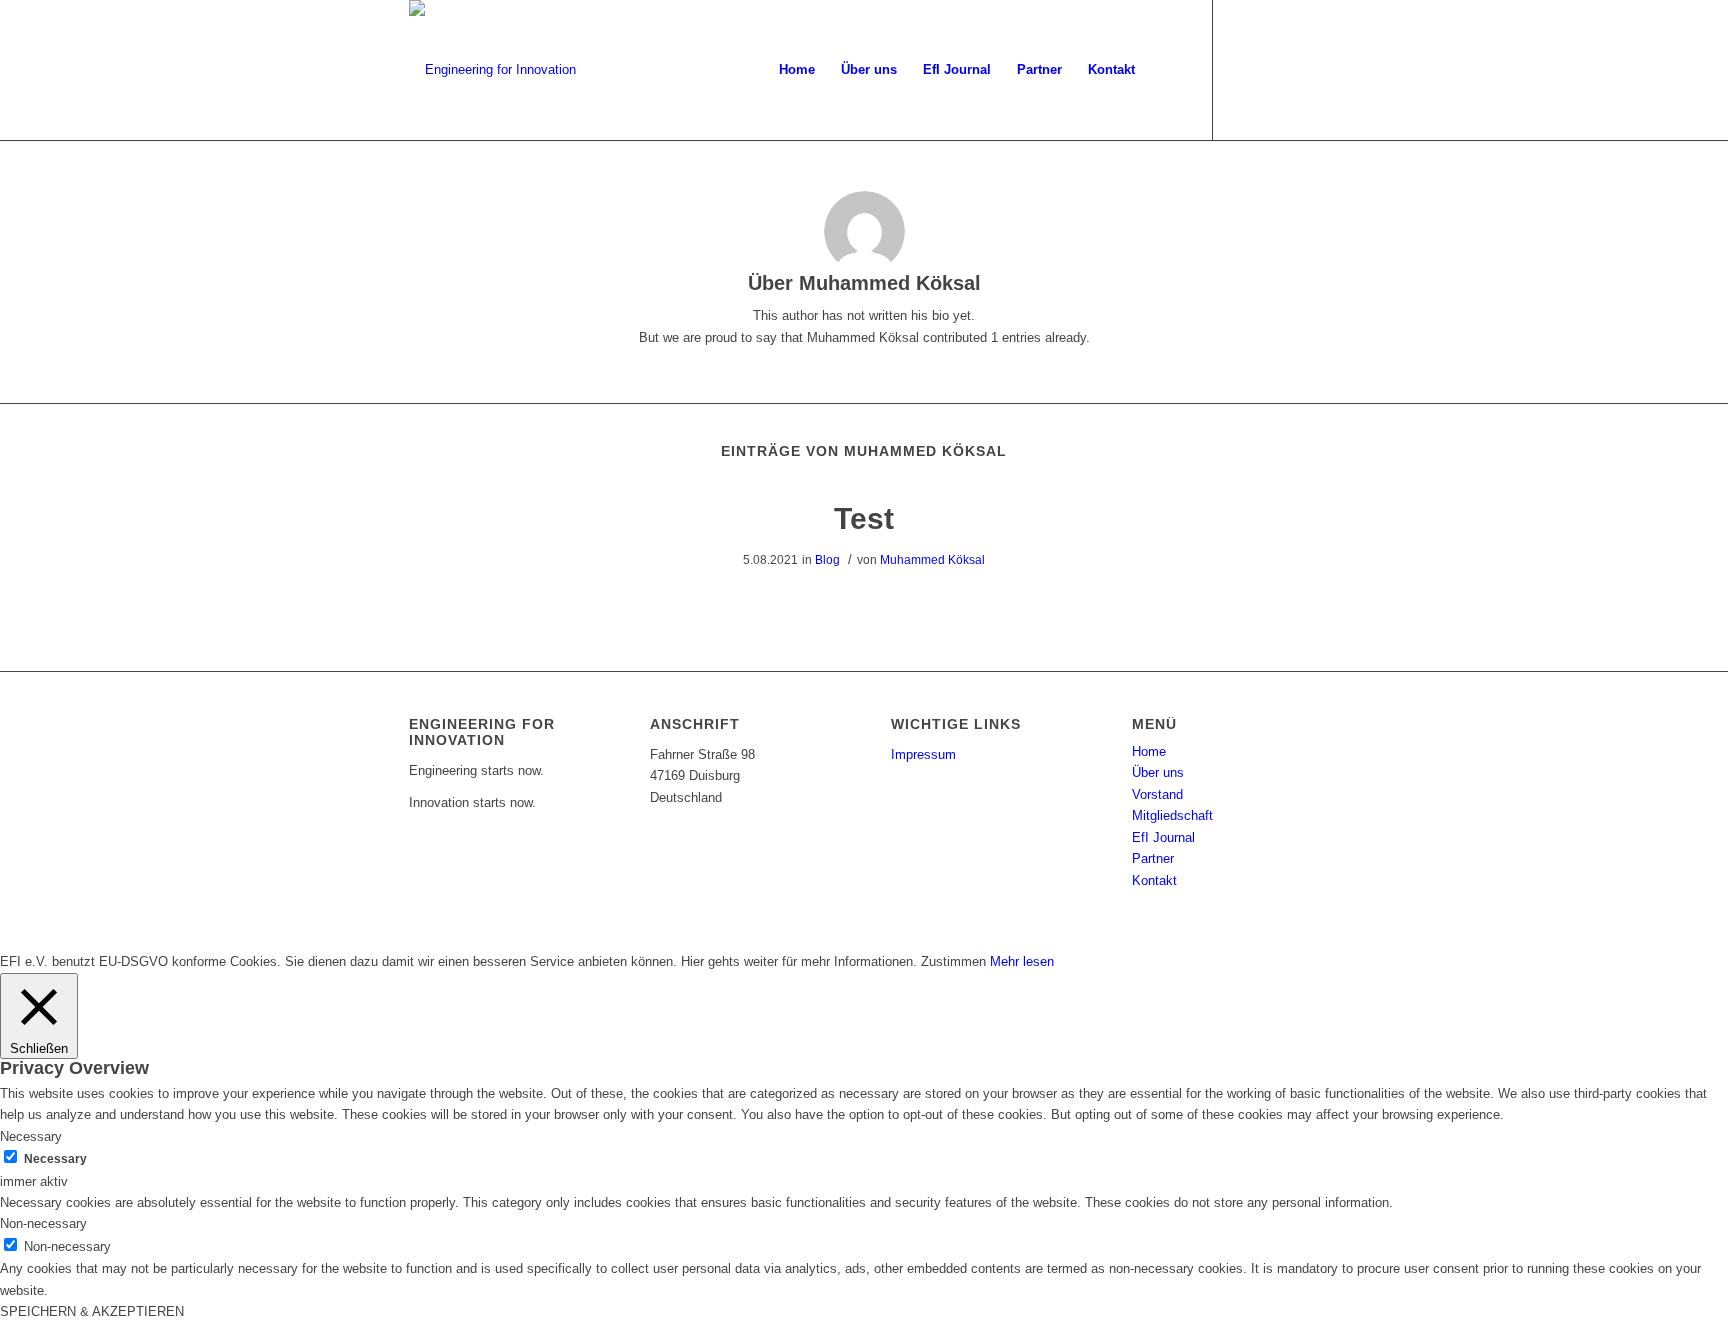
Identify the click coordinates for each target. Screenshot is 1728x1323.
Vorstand (1157, 794)
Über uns (1158, 772)
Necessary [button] (31, 1136)
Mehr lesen (1022, 961)
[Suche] (1167, 70)
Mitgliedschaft (1172, 815)
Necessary (55, 1159)
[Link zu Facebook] (1274, 69)
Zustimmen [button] (953, 961)
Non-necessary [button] (43, 1223)
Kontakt (1154, 880)
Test (864, 518)
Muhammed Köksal (932, 560)
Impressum (923, 754)
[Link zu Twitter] (1244, 69)
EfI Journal (1163, 837)
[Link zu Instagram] (1304, 69)
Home (1149, 751)
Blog (827, 560)
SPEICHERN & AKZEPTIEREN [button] (92, 1311)
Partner (1153, 858)
